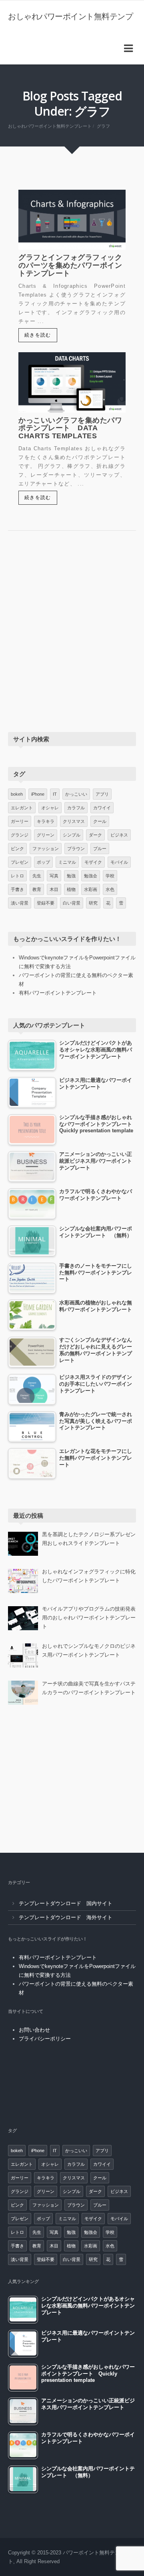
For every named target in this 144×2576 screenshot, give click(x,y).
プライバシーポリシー (45, 2039)
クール (100, 821)
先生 (37, 876)
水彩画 (91, 889)
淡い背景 (20, 903)
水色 (110, 889)
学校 (110, 876)
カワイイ (102, 808)
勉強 (71, 876)
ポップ (43, 862)
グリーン (46, 835)
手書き (17, 889)
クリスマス (74, 821)
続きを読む (38, 335)
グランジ (20, 835)
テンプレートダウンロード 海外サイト (66, 1917)
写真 (54, 876)
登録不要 (46, 903)
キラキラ (46, 821)
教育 (37, 889)
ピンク (17, 849)
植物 (71, 889)
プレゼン (20, 862)
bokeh (17, 794)
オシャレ (50, 808)
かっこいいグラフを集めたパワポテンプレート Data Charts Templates (70, 428)
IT (55, 794)
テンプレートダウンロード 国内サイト (66, 1903)
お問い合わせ (34, 2030)
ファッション (46, 849)
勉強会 (91, 876)
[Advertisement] (72, 639)
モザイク (93, 862)
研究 (93, 903)
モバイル (119, 862)
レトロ (17, 876)
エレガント (22, 808)
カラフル (76, 808)
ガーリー (20, 821)
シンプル (72, 835)
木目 (54, 889)
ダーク (95, 835)
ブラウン (76, 849)
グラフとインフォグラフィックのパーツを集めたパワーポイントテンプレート (70, 265)
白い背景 (72, 903)
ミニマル (67, 862)
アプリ (102, 794)
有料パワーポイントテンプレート (58, 993)
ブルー (100, 849)
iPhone (38, 794)
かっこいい (76, 794)
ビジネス (119, 835)
